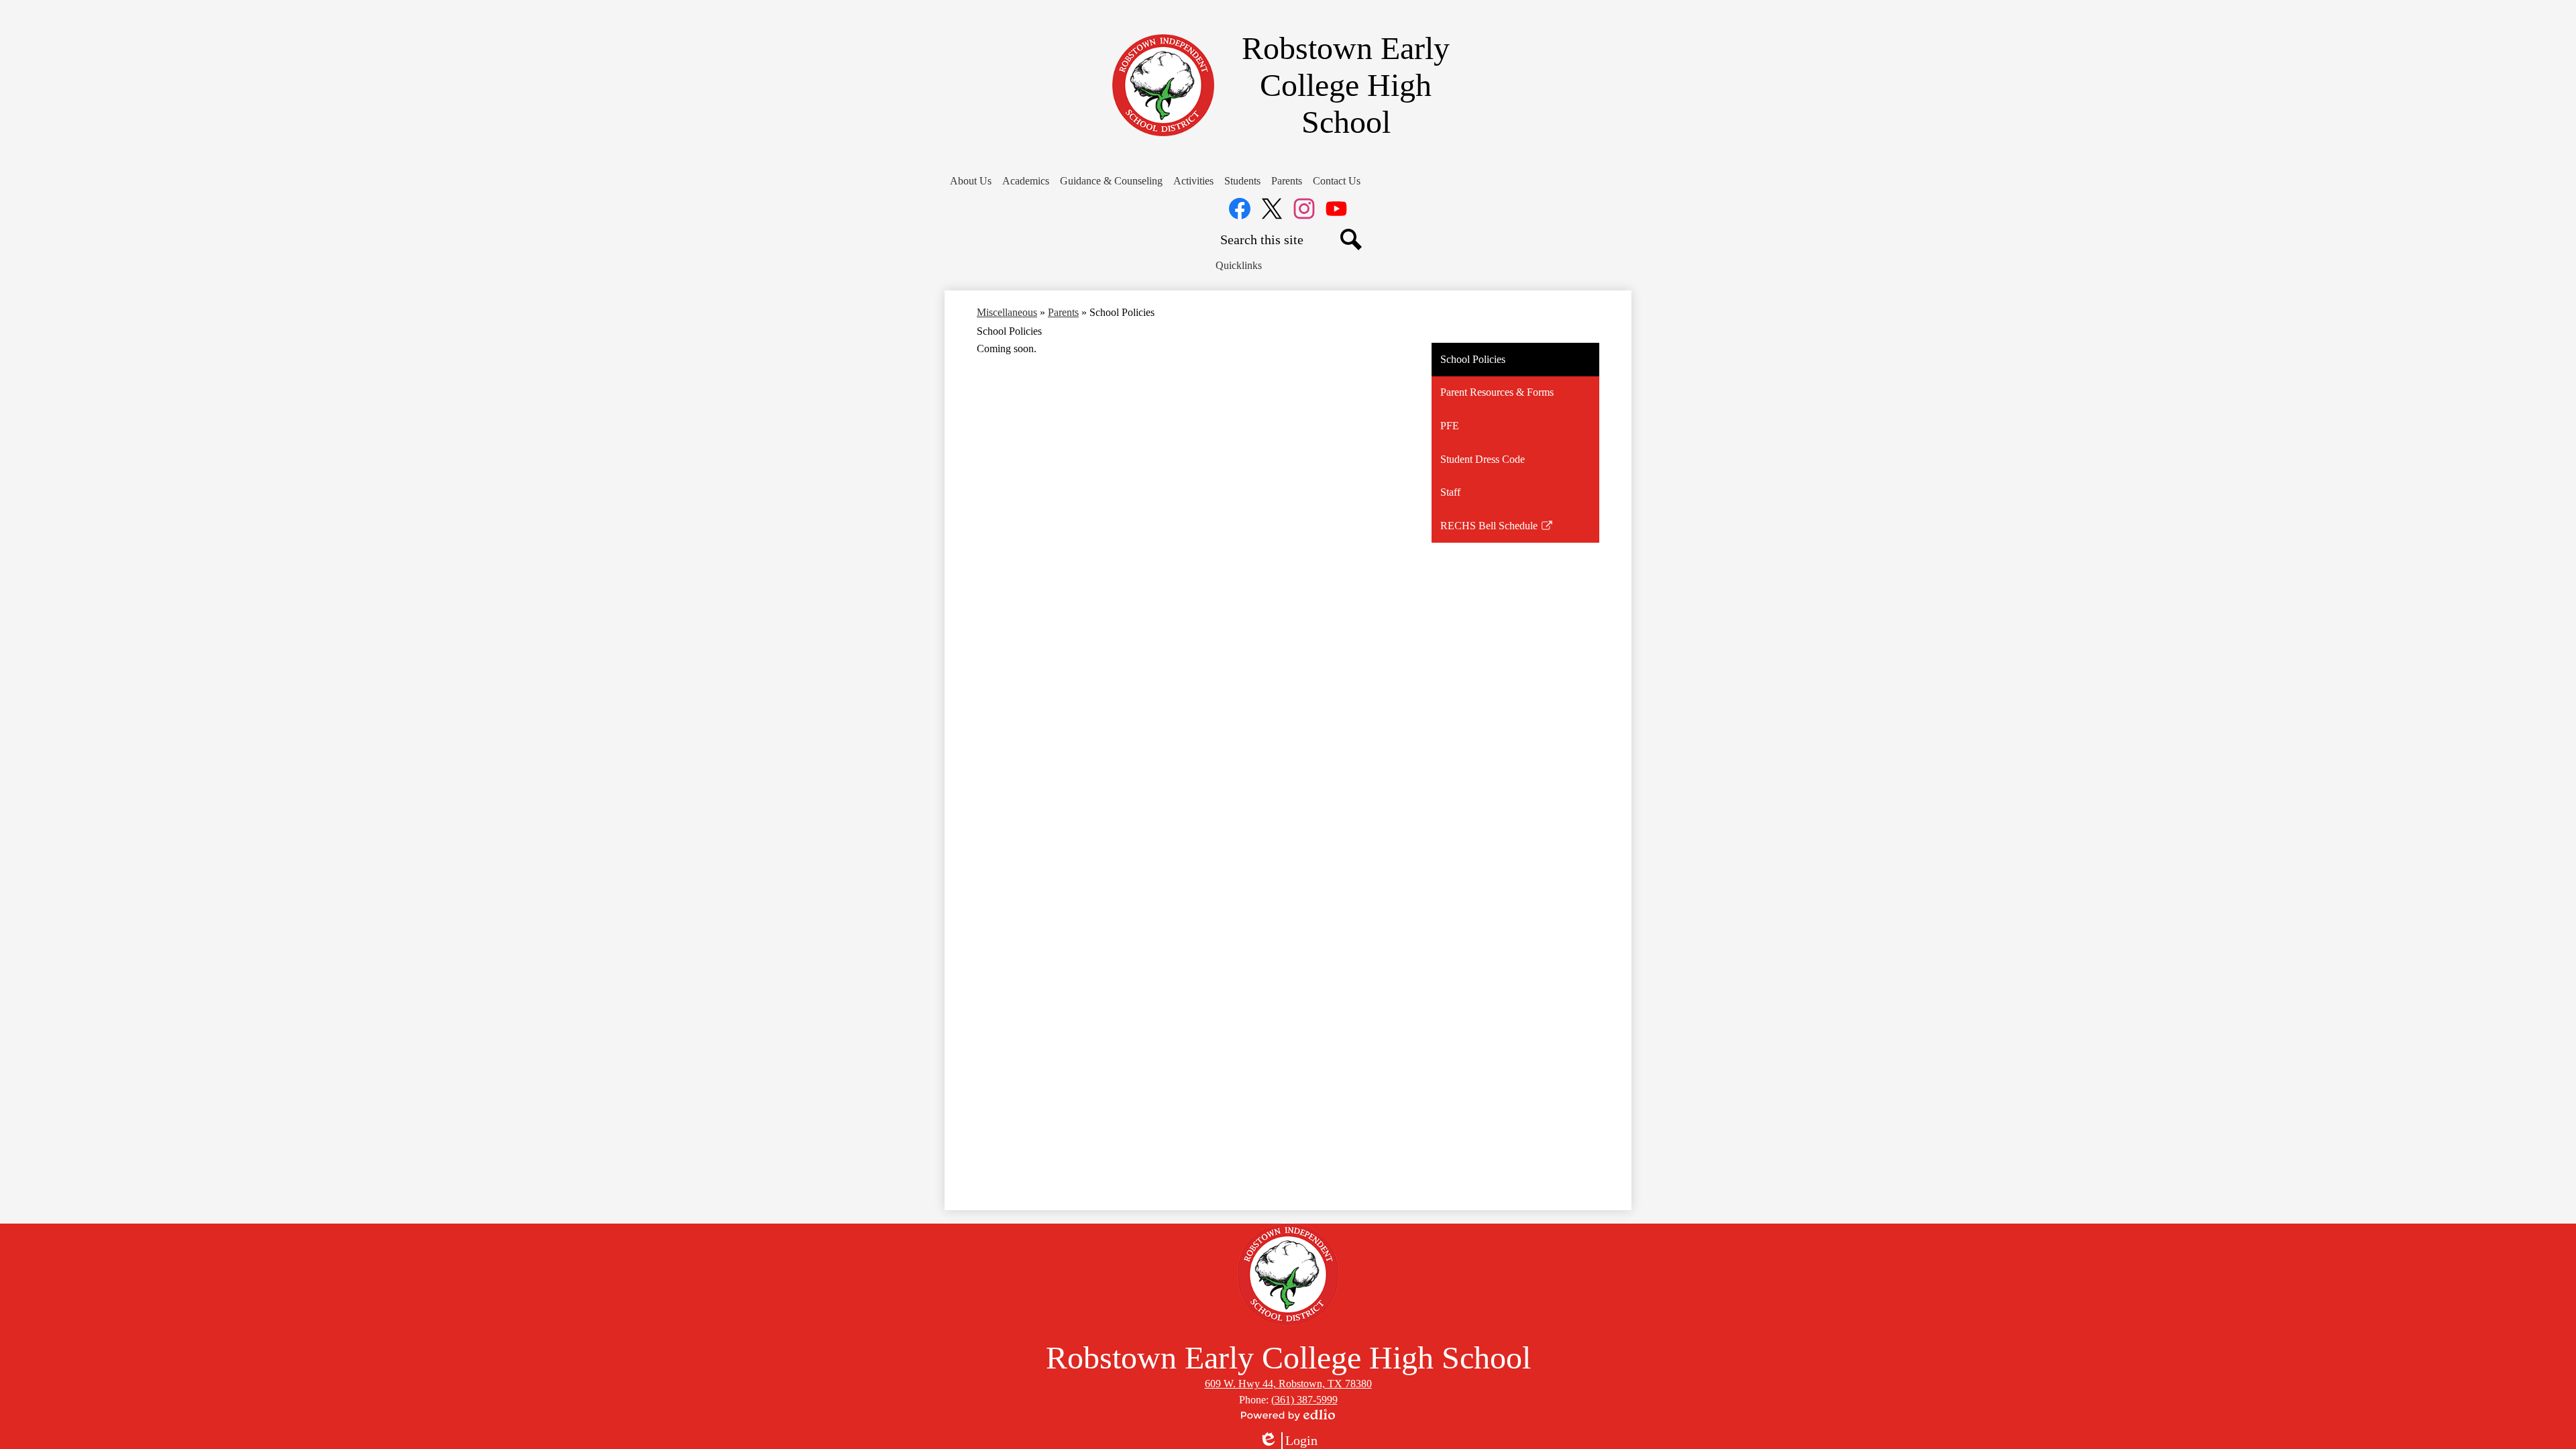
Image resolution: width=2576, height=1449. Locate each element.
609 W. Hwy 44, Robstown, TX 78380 (1288, 1384)
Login (1288, 1441)
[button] (971, 181)
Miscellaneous (1007, 312)
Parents (1063, 312)
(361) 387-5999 (1304, 1400)
